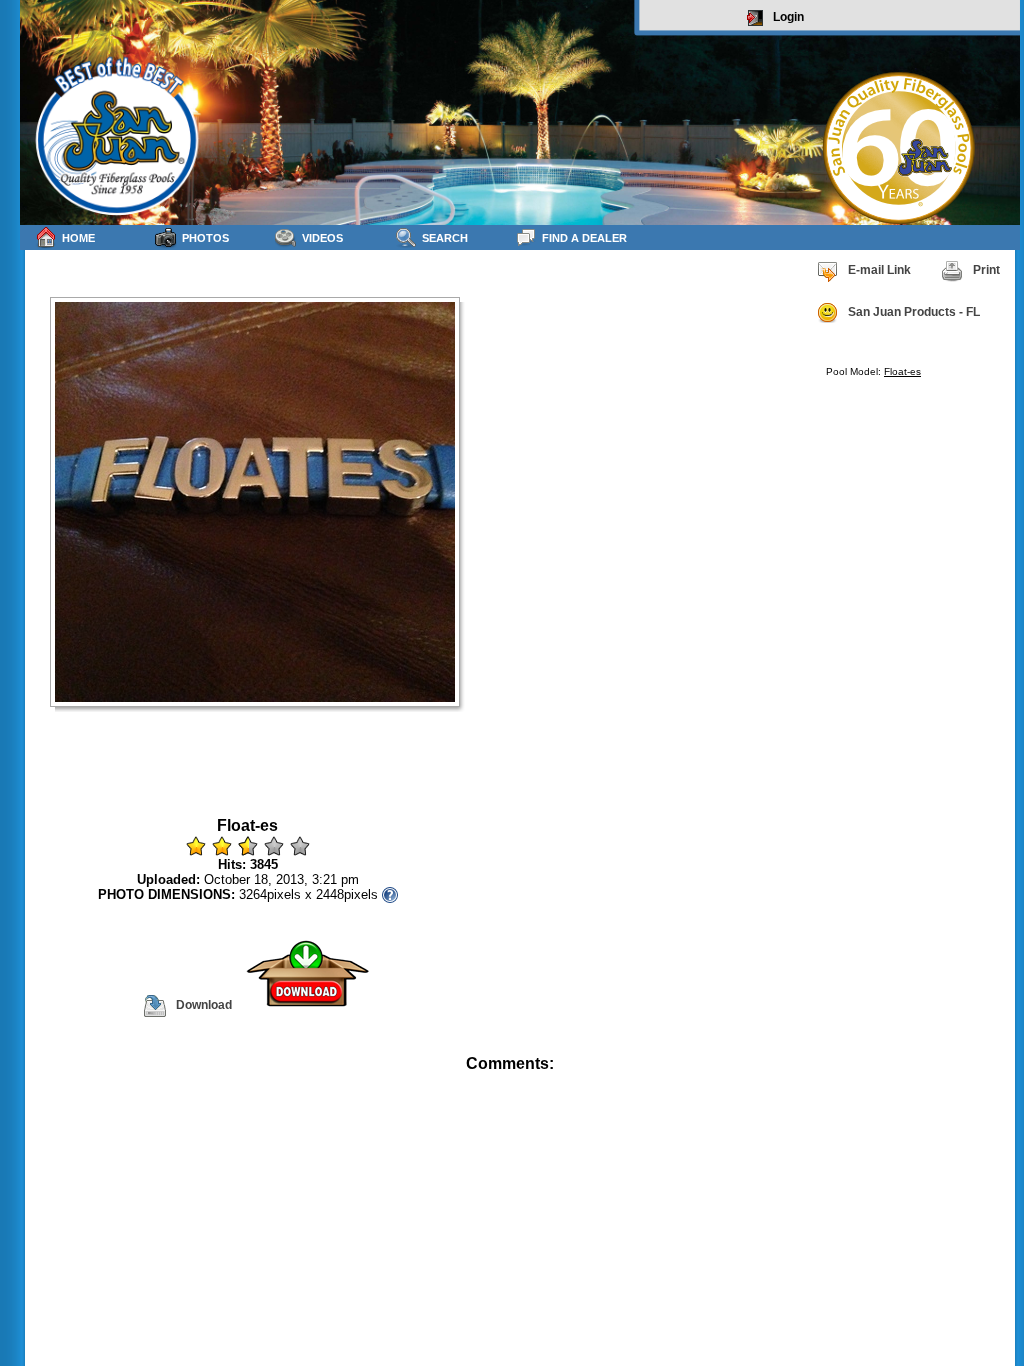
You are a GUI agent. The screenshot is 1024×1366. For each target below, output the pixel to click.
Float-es (902, 371)
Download (204, 1005)
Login (788, 17)
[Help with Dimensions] (390, 894)
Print (986, 270)
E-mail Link (879, 270)
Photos (205, 238)
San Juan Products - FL (914, 312)
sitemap (996, 1077)
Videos (322, 238)
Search (445, 238)
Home (78, 238)
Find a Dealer (584, 238)
